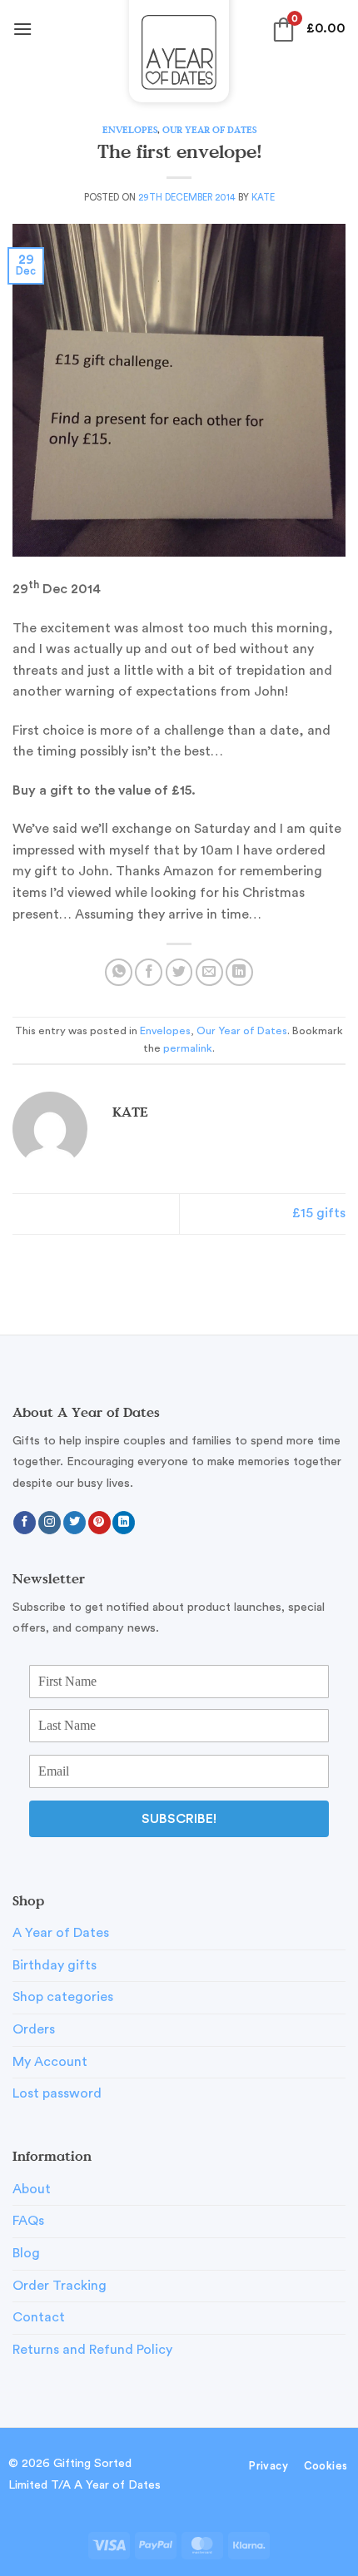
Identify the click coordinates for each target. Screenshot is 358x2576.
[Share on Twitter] (179, 972)
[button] (22, 29)
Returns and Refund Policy (92, 2350)
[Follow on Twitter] (75, 1523)
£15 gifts (319, 1213)
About (32, 2189)
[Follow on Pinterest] (99, 1523)
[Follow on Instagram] (50, 1523)
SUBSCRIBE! (179, 1819)
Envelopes (130, 129)
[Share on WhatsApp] (119, 972)
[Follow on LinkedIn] (124, 1523)
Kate (263, 198)
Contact (39, 2317)
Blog (26, 2253)
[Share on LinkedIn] (239, 972)
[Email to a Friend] (209, 972)
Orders (34, 2029)
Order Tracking (60, 2286)
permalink (188, 1048)
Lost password (57, 2093)
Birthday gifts (55, 1965)
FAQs (28, 2221)
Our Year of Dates (209, 129)
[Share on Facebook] (149, 972)
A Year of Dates (61, 1933)
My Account (50, 2062)
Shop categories (63, 1997)
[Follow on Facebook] (25, 1523)
